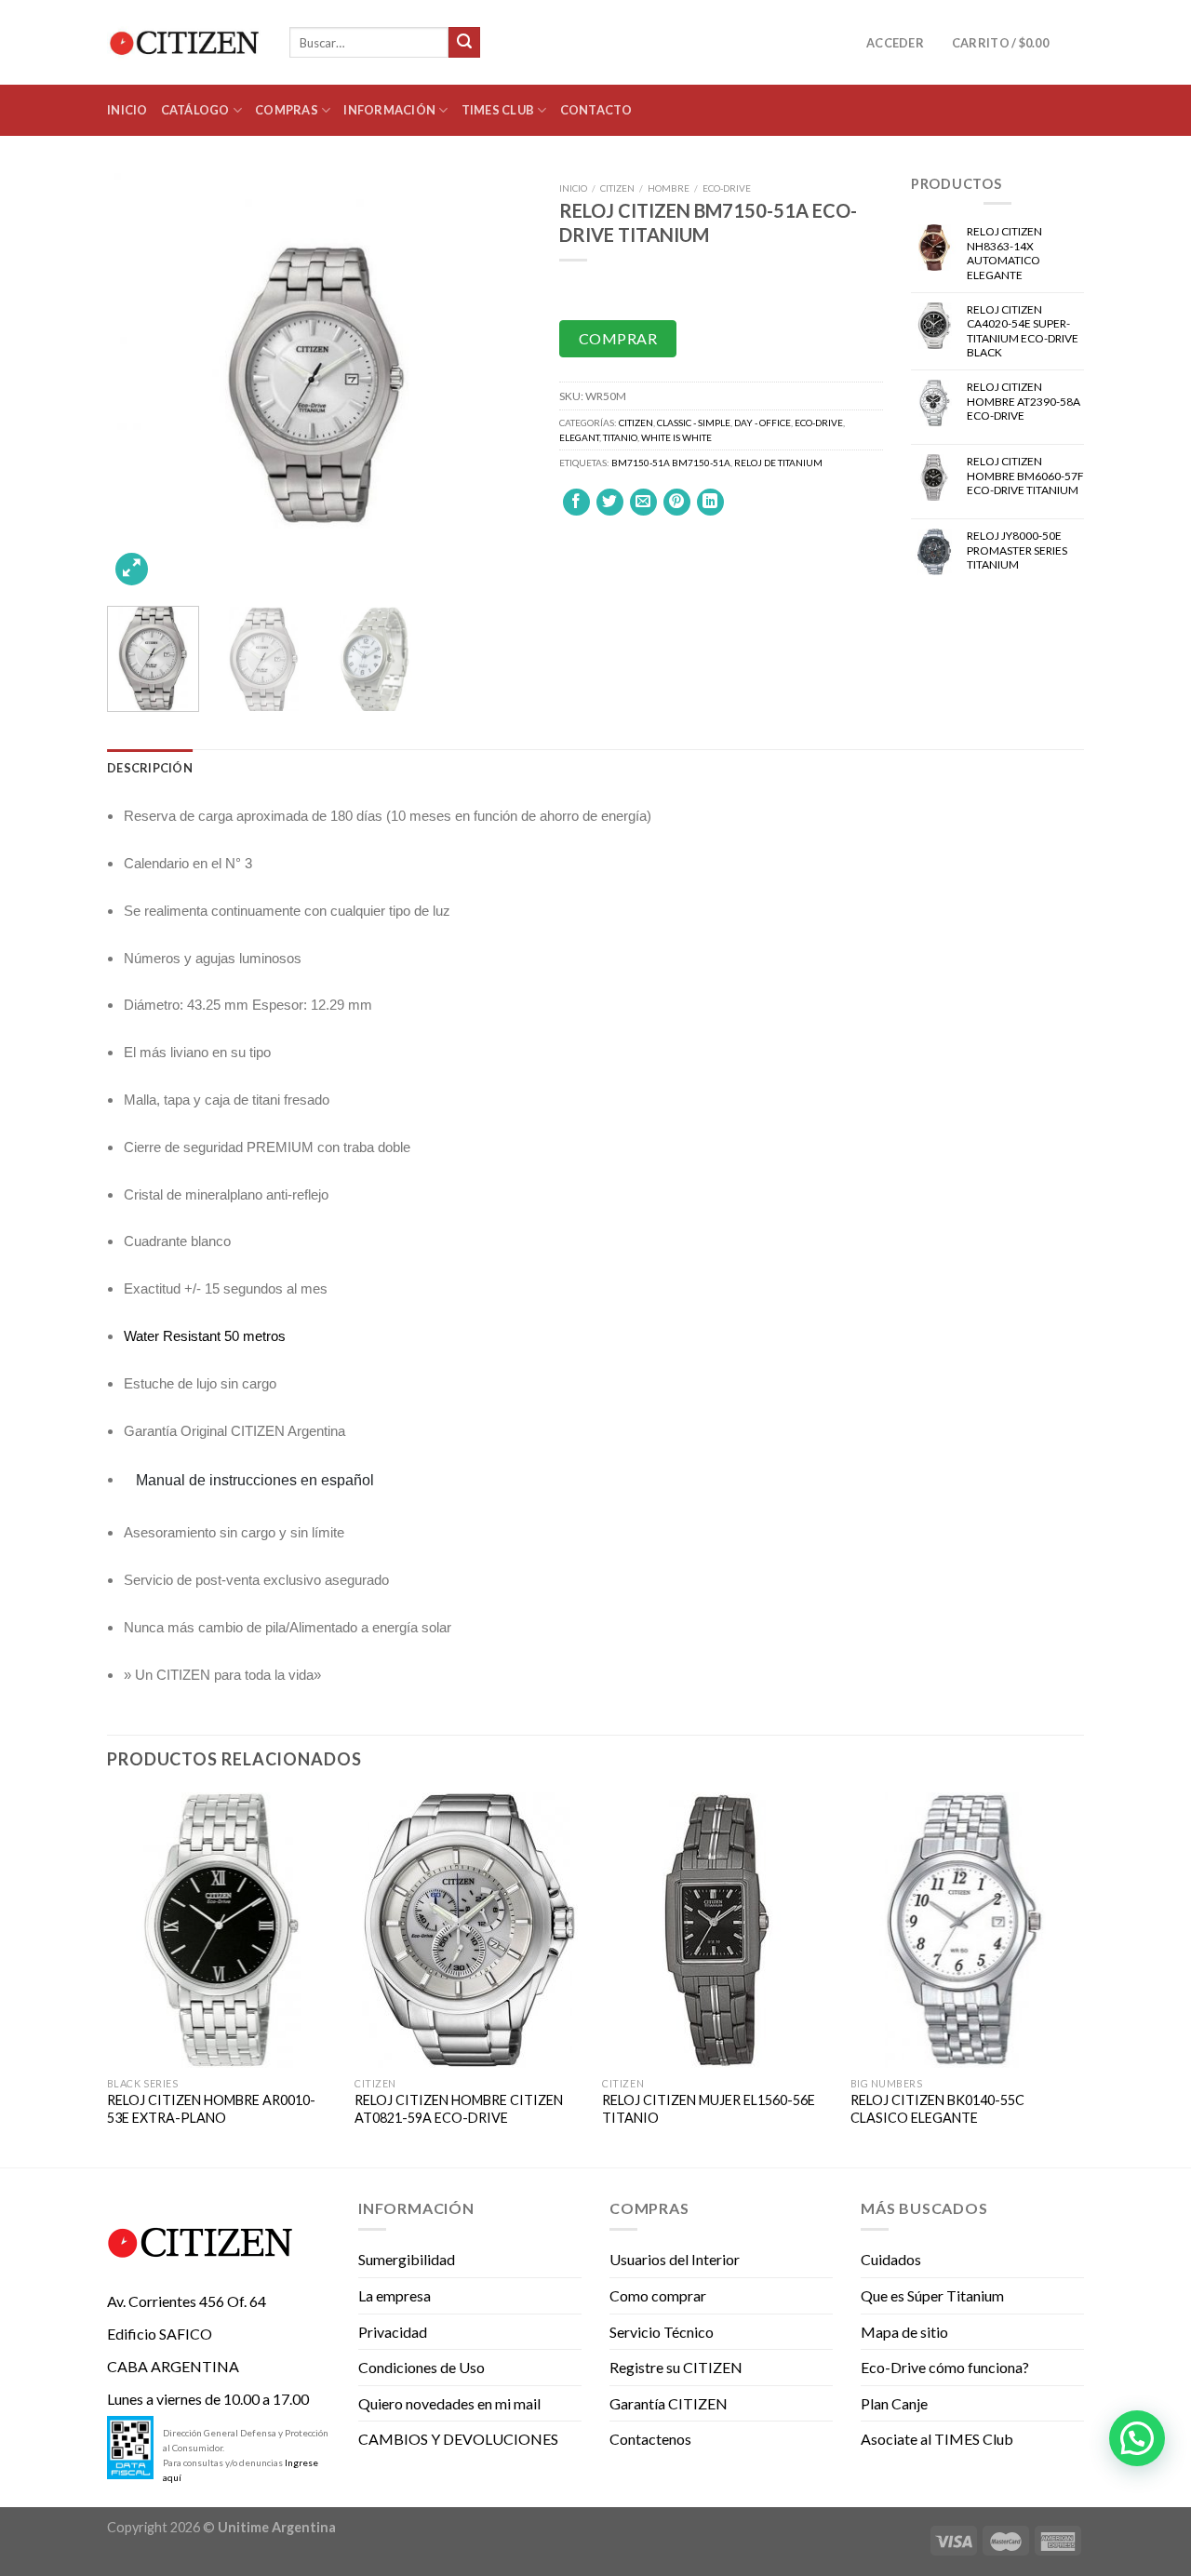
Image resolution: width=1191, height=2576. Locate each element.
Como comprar (658, 2295)
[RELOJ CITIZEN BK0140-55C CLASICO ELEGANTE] (965, 1930)
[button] (1137, 2438)
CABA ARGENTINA (173, 2366)
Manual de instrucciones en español (255, 1480)
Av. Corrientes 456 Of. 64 (187, 2301)
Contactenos (650, 2439)
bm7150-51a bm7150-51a (671, 463)
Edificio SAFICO (160, 2334)
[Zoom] (132, 569)
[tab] (150, 768)
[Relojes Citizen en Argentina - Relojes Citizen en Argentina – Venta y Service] (184, 43)
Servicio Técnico (662, 2332)
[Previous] (139, 382)
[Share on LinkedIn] (710, 502)
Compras (287, 110)
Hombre (669, 188)
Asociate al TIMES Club (937, 2439)
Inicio (127, 110)
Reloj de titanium (778, 463)
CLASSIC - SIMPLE (694, 423)
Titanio (620, 437)
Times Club (498, 110)
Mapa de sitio (904, 2332)
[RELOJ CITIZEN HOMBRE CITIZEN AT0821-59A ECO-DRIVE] (469, 1930)
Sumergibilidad (407, 2259)
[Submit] (464, 43)
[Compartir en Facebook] (576, 502)
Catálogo (195, 110)
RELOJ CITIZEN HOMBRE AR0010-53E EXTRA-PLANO (211, 2109)
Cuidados (891, 2259)
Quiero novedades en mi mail (449, 2403)
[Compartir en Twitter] (610, 502)
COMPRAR (618, 338)
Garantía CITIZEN (669, 2403)
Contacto (596, 110)
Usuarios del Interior (675, 2259)
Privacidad (393, 2332)
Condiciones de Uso (422, 2367)
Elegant (579, 437)
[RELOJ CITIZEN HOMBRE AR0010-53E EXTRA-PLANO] (222, 1930)
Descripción (150, 768)
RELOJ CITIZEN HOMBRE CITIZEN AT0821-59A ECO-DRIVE (459, 2109)
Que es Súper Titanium (932, 2295)
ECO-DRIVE (727, 188)
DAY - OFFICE (763, 423)
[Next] (500, 382)
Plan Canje (894, 2403)
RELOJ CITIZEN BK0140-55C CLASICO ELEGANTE (937, 2109)
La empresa (395, 2295)
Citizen (617, 188)
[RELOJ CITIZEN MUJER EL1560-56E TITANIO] (717, 1930)
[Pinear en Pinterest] (677, 502)
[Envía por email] (643, 502)
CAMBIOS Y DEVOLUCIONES (458, 2439)
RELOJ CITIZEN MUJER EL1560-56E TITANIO (709, 2109)
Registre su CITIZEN (676, 2367)
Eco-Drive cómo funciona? (945, 2367)
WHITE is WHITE (676, 437)
